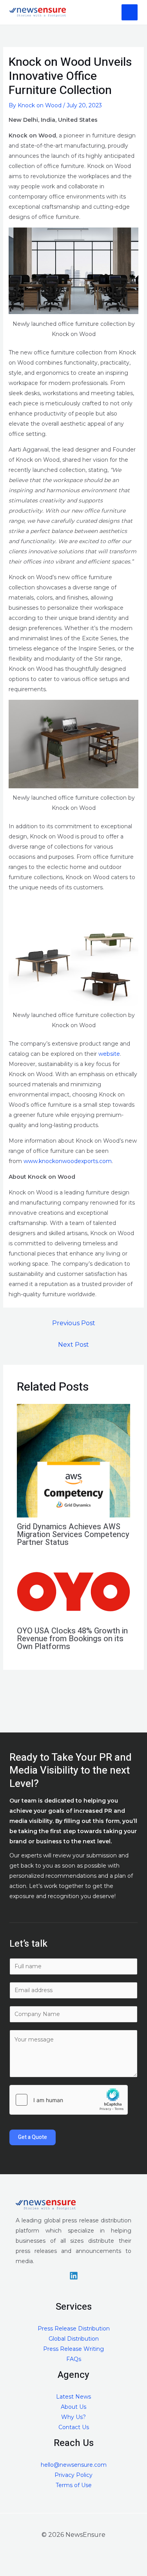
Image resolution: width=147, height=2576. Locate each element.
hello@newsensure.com (74, 2465)
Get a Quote (33, 2137)
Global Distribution (74, 2339)
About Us (73, 2407)
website (109, 1054)
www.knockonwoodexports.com (68, 1161)
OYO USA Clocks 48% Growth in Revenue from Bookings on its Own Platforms (72, 1639)
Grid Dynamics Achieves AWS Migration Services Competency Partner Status (73, 1535)
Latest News (73, 2397)
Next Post (73, 1345)
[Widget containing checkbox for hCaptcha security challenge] (69, 2100)
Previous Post (74, 1323)
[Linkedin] (74, 2276)
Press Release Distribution (74, 2329)
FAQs (74, 2359)
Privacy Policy (73, 2475)
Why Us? (73, 2417)
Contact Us (74, 2427)
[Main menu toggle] (130, 12)
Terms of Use (74, 2485)
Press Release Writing (73, 2349)
